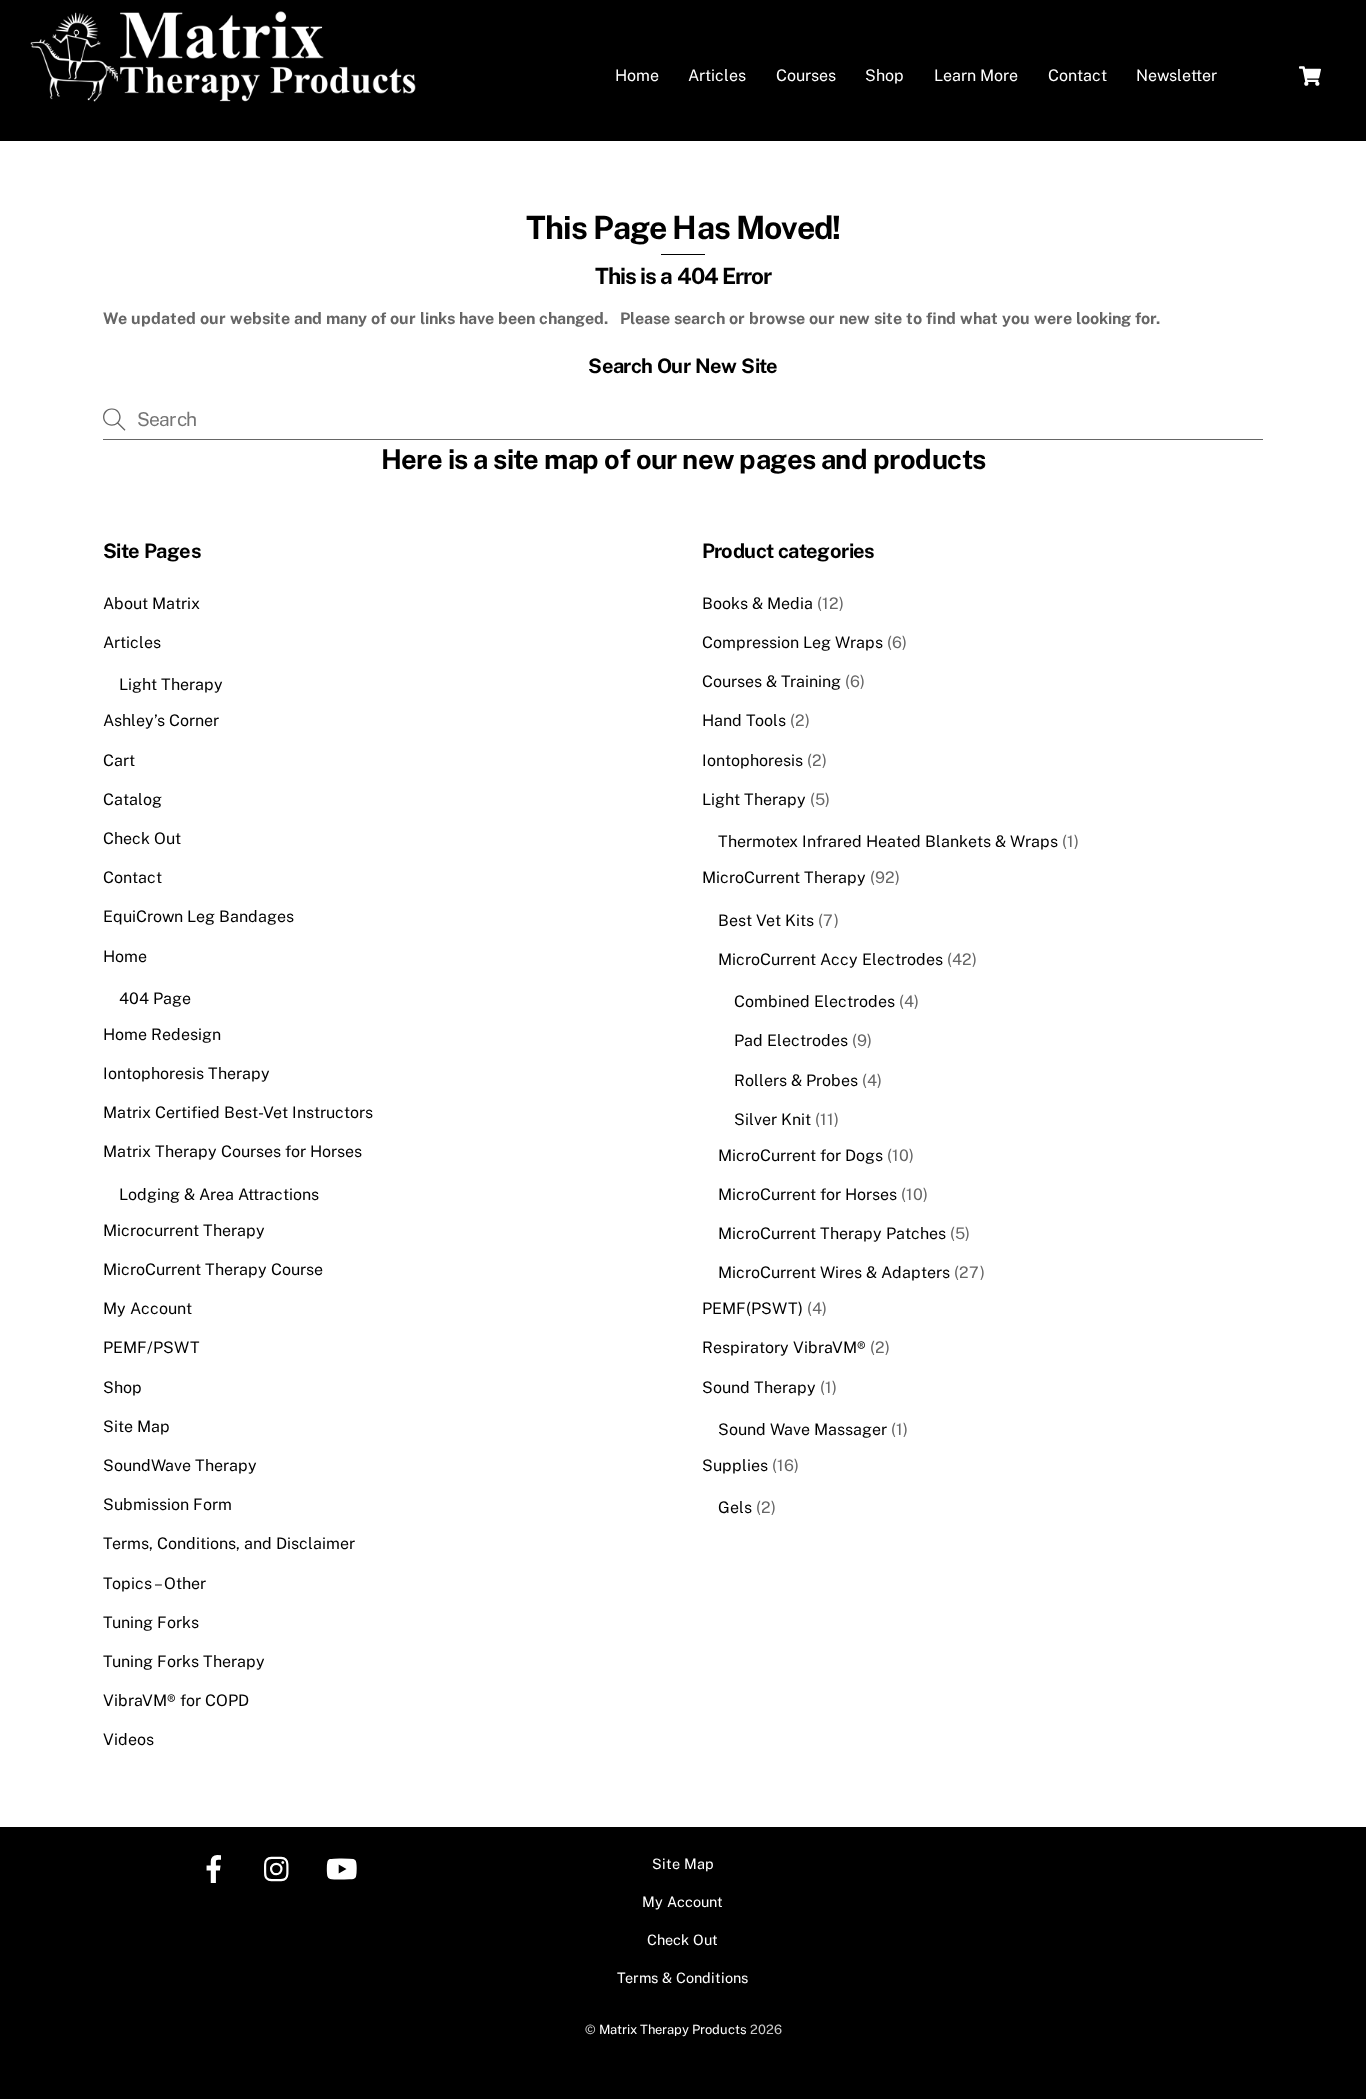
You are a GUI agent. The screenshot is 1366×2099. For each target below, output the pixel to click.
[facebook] (217, 1867)
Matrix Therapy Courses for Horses (232, 1151)
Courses (806, 75)
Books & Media (757, 603)
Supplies (735, 1465)
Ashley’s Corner (161, 720)
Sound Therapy (759, 1387)
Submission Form (167, 1504)
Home (637, 75)
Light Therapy (171, 684)
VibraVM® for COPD (176, 1700)
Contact (1077, 75)
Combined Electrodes (814, 1001)
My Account (147, 1308)
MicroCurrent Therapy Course (213, 1269)
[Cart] (1310, 76)
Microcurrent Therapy (184, 1230)
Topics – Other (154, 1583)
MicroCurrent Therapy (784, 877)
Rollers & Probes (796, 1080)
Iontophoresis (752, 760)
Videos (128, 1739)
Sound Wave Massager (802, 1429)
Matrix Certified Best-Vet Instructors (238, 1112)
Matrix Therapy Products (673, 2029)
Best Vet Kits (766, 920)
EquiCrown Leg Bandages (198, 916)
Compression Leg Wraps (792, 642)
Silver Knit (772, 1119)
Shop (884, 75)
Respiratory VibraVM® (784, 1347)
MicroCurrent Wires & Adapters (834, 1272)
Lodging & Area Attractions (219, 1194)
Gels (735, 1507)
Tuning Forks (151, 1622)
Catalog (132, 799)
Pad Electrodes (791, 1040)
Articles (717, 75)
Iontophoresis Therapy (186, 1073)
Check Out (142, 838)
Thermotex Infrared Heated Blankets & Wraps (888, 841)
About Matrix (151, 603)
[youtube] (345, 1867)
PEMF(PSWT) (752, 1308)
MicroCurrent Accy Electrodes (830, 959)
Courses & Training (771, 681)
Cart (119, 760)
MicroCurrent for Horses (807, 1194)
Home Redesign (162, 1034)
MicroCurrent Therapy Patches (832, 1233)
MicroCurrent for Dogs (800, 1155)
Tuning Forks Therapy (184, 1661)
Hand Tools (744, 720)
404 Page (155, 998)
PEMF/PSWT (151, 1347)
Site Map (136, 1426)
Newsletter (1176, 75)
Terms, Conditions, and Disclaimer (229, 1543)
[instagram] (281, 1867)
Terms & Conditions (682, 1977)
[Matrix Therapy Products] (228, 93)
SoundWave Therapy (180, 1465)
